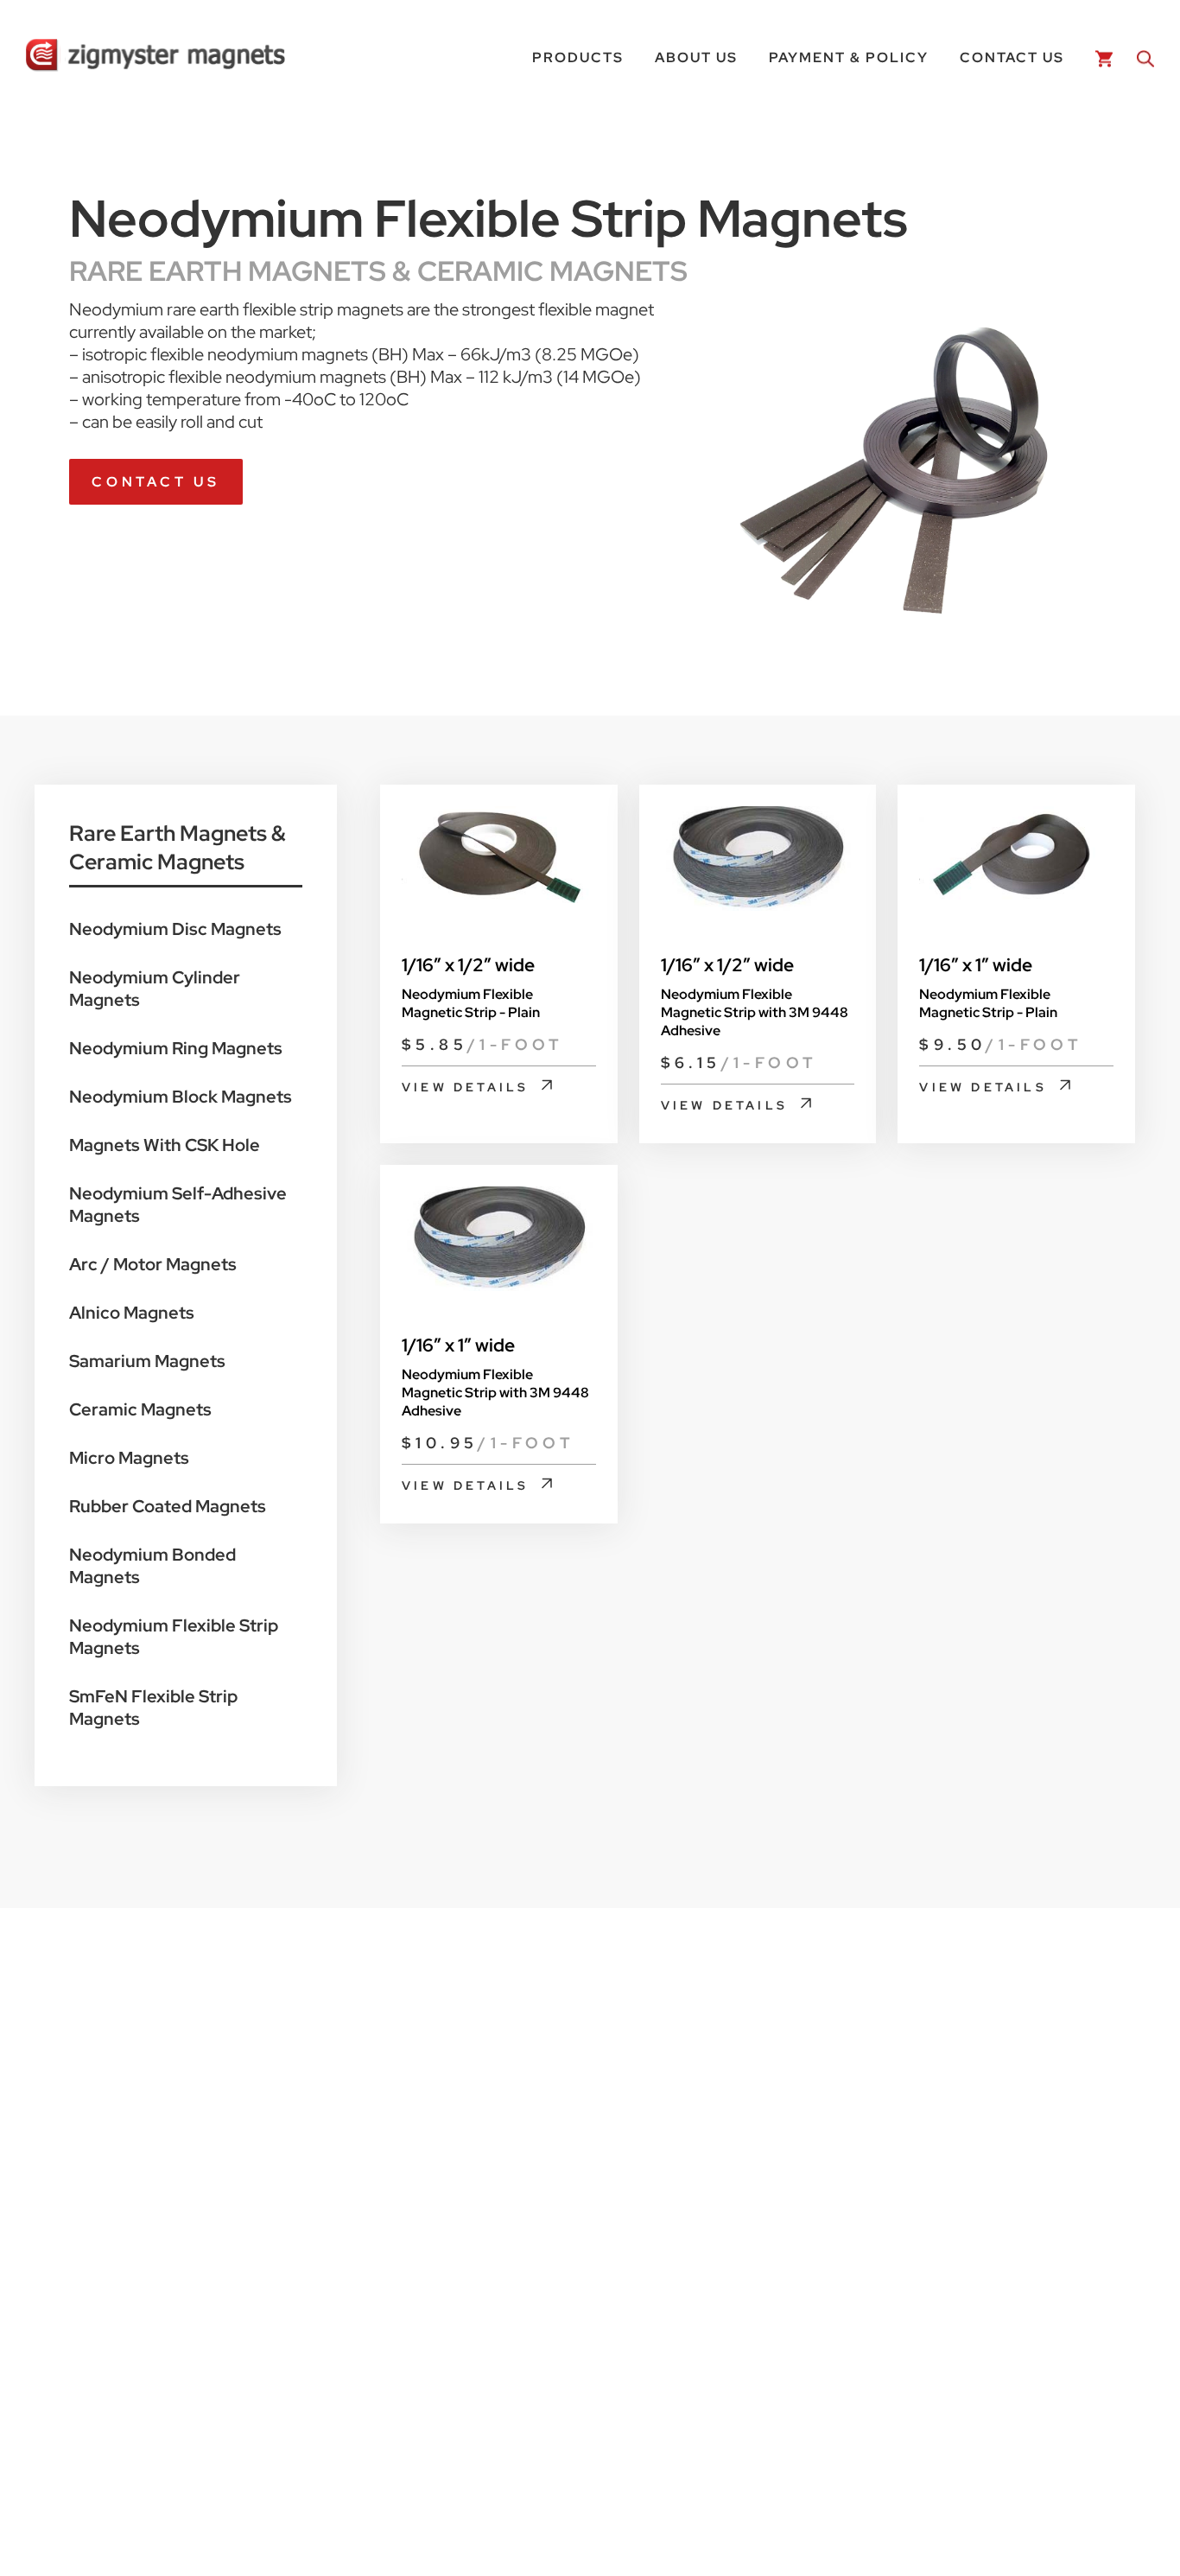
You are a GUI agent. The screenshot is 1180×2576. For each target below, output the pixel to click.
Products (578, 57)
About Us (696, 57)
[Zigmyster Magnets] (155, 57)
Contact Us (1012, 57)
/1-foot (483, 1044)
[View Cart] (1101, 57)
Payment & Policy (849, 57)
